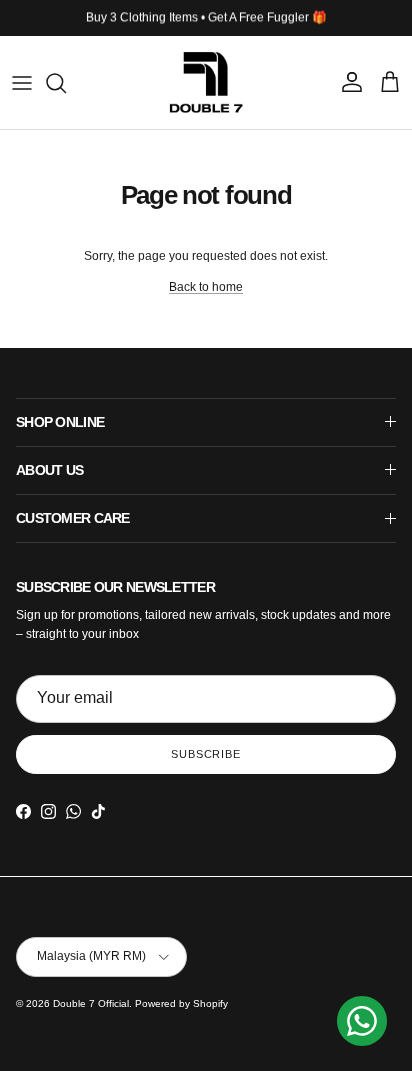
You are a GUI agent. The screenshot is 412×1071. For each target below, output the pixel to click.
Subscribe (206, 754)
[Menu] (22, 83)
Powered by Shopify (181, 1003)
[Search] (66, 83)
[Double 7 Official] (206, 82)
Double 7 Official (91, 1003)
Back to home (206, 287)
